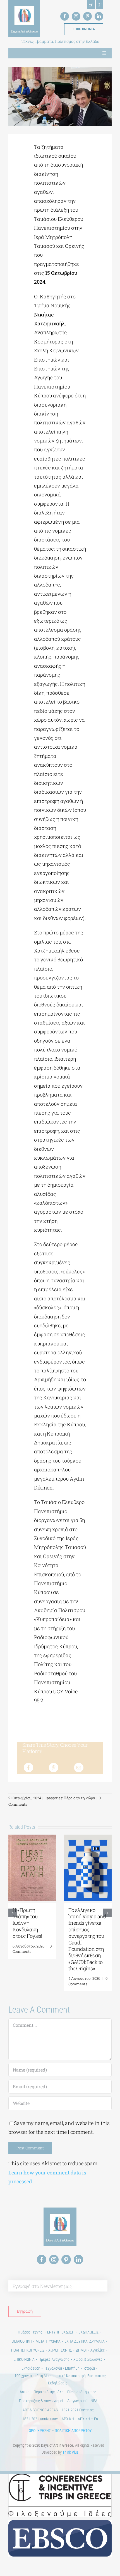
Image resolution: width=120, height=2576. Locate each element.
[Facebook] (28, 1768)
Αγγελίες (98, 2350)
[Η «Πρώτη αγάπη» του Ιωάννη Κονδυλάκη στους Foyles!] (32, 1838)
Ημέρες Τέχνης (31, 2332)
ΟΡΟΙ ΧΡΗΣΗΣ (40, 2431)
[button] (13, 1913)
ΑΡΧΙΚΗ (68, 2419)
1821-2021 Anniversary (40, 2419)
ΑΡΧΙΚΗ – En (88, 2419)
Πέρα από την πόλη (48, 2392)
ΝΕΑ (94, 2401)
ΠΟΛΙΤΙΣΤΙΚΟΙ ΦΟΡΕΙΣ (28, 2350)
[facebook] (65, 16)
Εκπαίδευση (31, 2368)
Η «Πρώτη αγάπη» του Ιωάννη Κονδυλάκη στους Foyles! (27, 1923)
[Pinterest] (54, 1768)
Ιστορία (89, 2368)
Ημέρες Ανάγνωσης (54, 2359)
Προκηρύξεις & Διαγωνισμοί (41, 2401)
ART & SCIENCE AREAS (40, 2410)
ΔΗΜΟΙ (81, 2350)
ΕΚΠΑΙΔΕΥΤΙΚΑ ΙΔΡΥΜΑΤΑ (85, 2341)
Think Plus (70, 2452)
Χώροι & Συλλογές (88, 2359)
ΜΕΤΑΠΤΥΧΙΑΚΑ (48, 2341)
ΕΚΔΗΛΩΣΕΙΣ (88, 2332)
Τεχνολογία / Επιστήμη (62, 2368)
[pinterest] (87, 16)
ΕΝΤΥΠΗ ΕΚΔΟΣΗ (61, 2332)
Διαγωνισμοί (77, 2401)
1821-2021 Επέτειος (78, 2410)
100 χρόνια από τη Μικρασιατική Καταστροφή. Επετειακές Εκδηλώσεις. (60, 2379)
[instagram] (76, 16)
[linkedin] (99, 16)
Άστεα (25, 2392)
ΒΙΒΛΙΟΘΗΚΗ (22, 2341)
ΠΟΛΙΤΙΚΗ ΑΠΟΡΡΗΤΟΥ (73, 2431)
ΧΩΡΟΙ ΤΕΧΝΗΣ (60, 2350)
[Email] (79, 1768)
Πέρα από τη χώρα (79, 1798)
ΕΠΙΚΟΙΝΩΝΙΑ (24, 2359)
